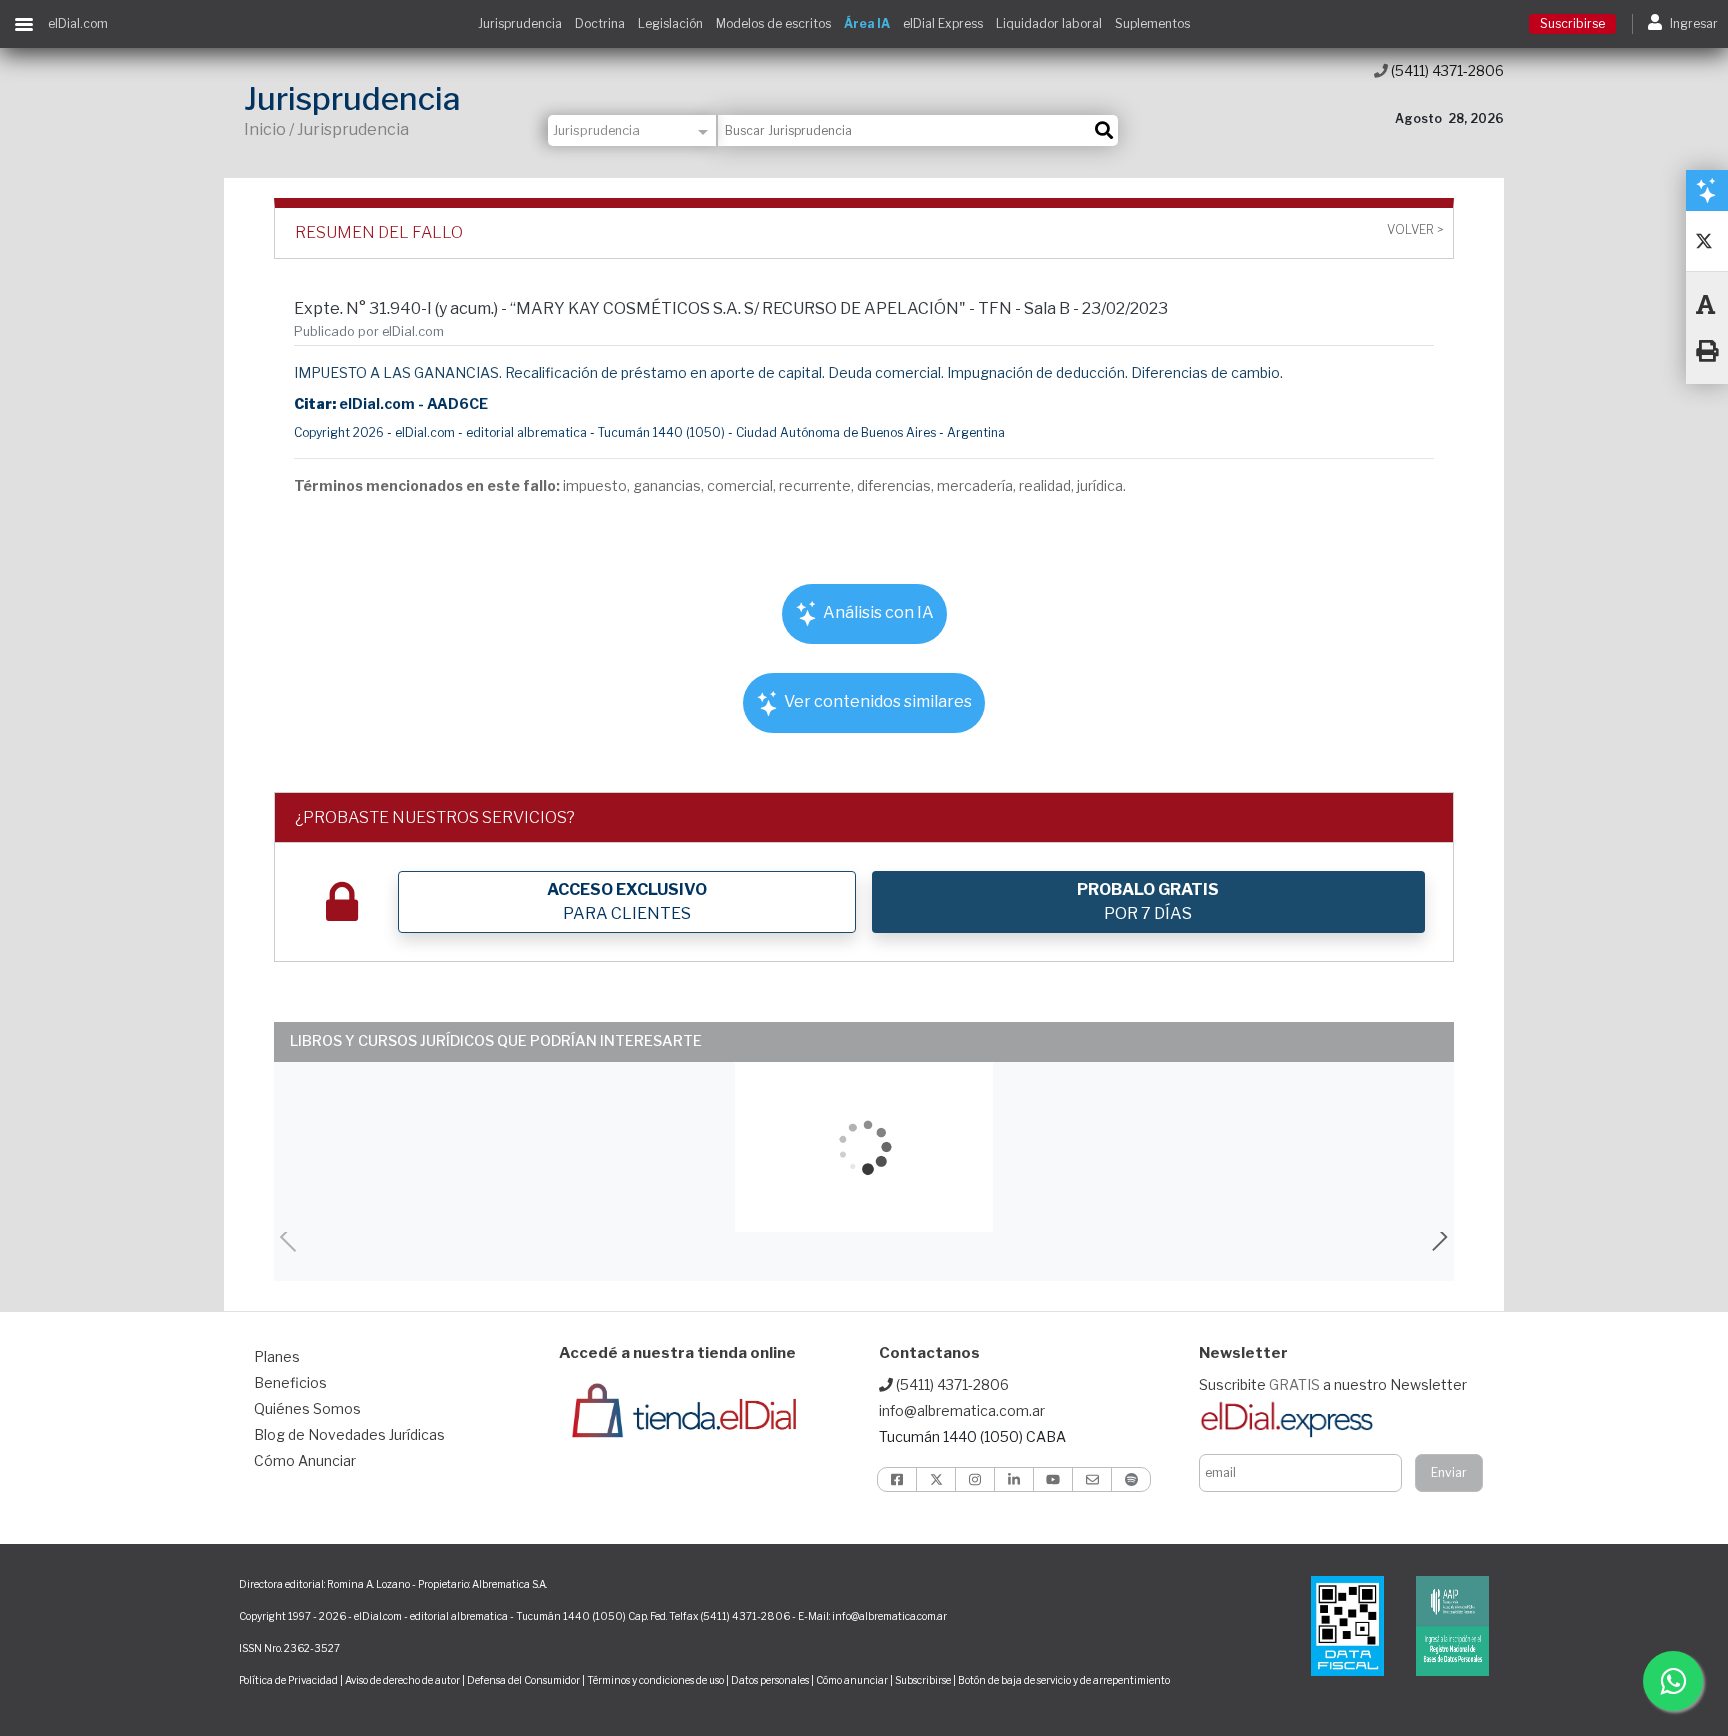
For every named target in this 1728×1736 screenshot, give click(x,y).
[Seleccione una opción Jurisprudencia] (633, 130)
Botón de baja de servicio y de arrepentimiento (1064, 1680)
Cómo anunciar (852, 1680)
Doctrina (600, 23)
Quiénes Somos (307, 1408)
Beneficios (290, 1382)
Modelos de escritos (773, 23)
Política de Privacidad (288, 1680)
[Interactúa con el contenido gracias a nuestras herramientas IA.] (1707, 189)
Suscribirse (1572, 23)
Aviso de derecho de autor (402, 1680)
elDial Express (943, 23)
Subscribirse (924, 1680)
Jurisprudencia (520, 23)
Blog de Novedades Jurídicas (349, 1434)
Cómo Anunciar (305, 1460)
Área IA (867, 23)
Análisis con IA (877, 612)
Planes (277, 1356)
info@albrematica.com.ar (962, 1410)
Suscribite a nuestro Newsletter (1333, 1384)
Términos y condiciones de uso (655, 1680)
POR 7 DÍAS (1148, 901)
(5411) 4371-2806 (1446, 70)
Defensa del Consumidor (523, 1680)
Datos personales (770, 1680)
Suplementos (1152, 23)
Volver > (1415, 230)
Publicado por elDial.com (369, 331)
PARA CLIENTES (627, 901)
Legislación (670, 23)
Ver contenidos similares (876, 701)
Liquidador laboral (1049, 23)
